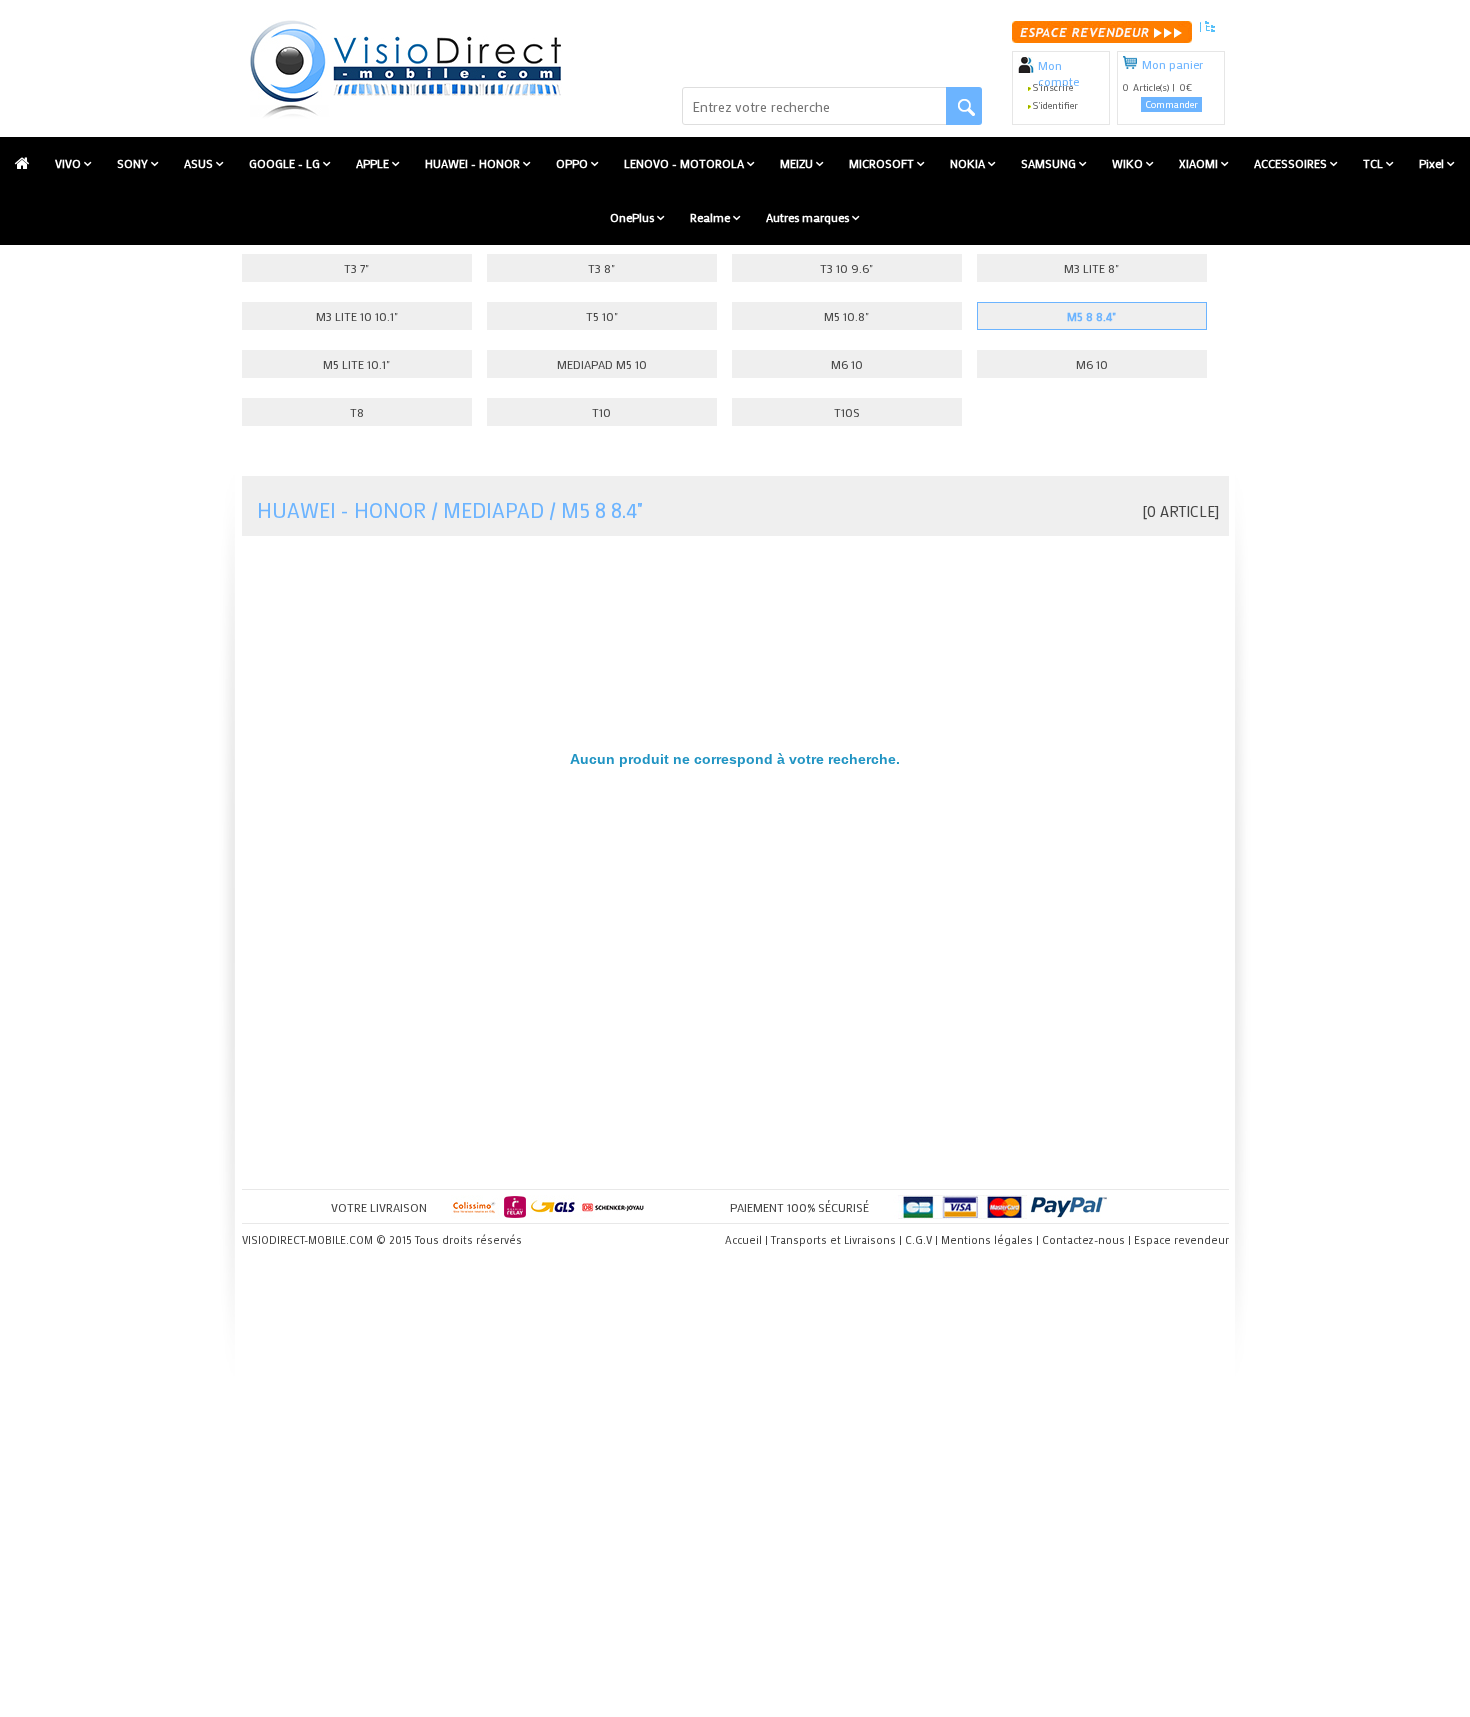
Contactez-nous (1083, 1240)
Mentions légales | (990, 1240)
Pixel (1433, 163)
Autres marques (809, 217)
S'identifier (1055, 105)
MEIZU (798, 163)
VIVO (69, 163)
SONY (134, 163)
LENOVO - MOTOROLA (685, 163)
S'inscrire (1053, 87)
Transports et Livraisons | (836, 1240)
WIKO (1129, 163)
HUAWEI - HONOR (474, 163)
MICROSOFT (883, 163)
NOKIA (969, 163)
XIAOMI (1200, 163)
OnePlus (633, 217)
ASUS (200, 163)
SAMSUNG (1050, 163)
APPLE (374, 163)
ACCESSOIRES (1292, 163)
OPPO (573, 163)
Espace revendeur (1181, 1240)
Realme (711, 217)
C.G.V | (921, 1240)
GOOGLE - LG (286, 163)
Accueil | (746, 1240)
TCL (1374, 163)
